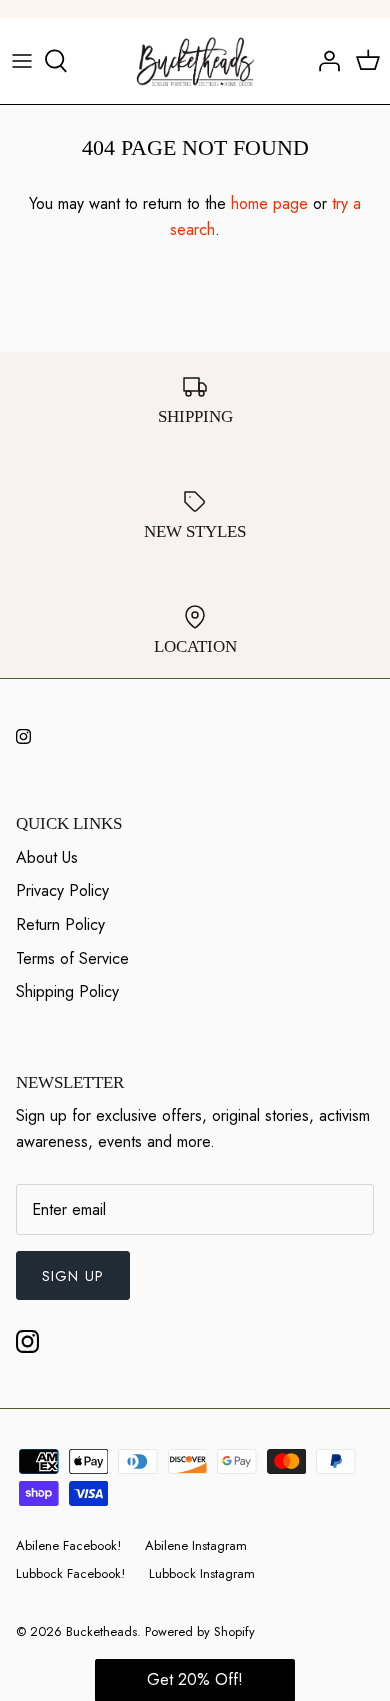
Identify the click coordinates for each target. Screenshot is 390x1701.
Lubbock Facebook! (70, 1573)
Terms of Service (72, 958)
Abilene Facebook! (68, 1545)
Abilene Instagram (196, 1545)
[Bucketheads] (195, 61)
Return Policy (60, 924)
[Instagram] (23, 736)
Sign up (73, 1276)
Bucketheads (101, 1631)
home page (269, 203)
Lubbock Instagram (202, 1573)
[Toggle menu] (22, 61)
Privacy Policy (62, 890)
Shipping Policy (67, 991)
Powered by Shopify (200, 1631)
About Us (47, 857)
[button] (195, 1680)
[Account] (324, 61)
